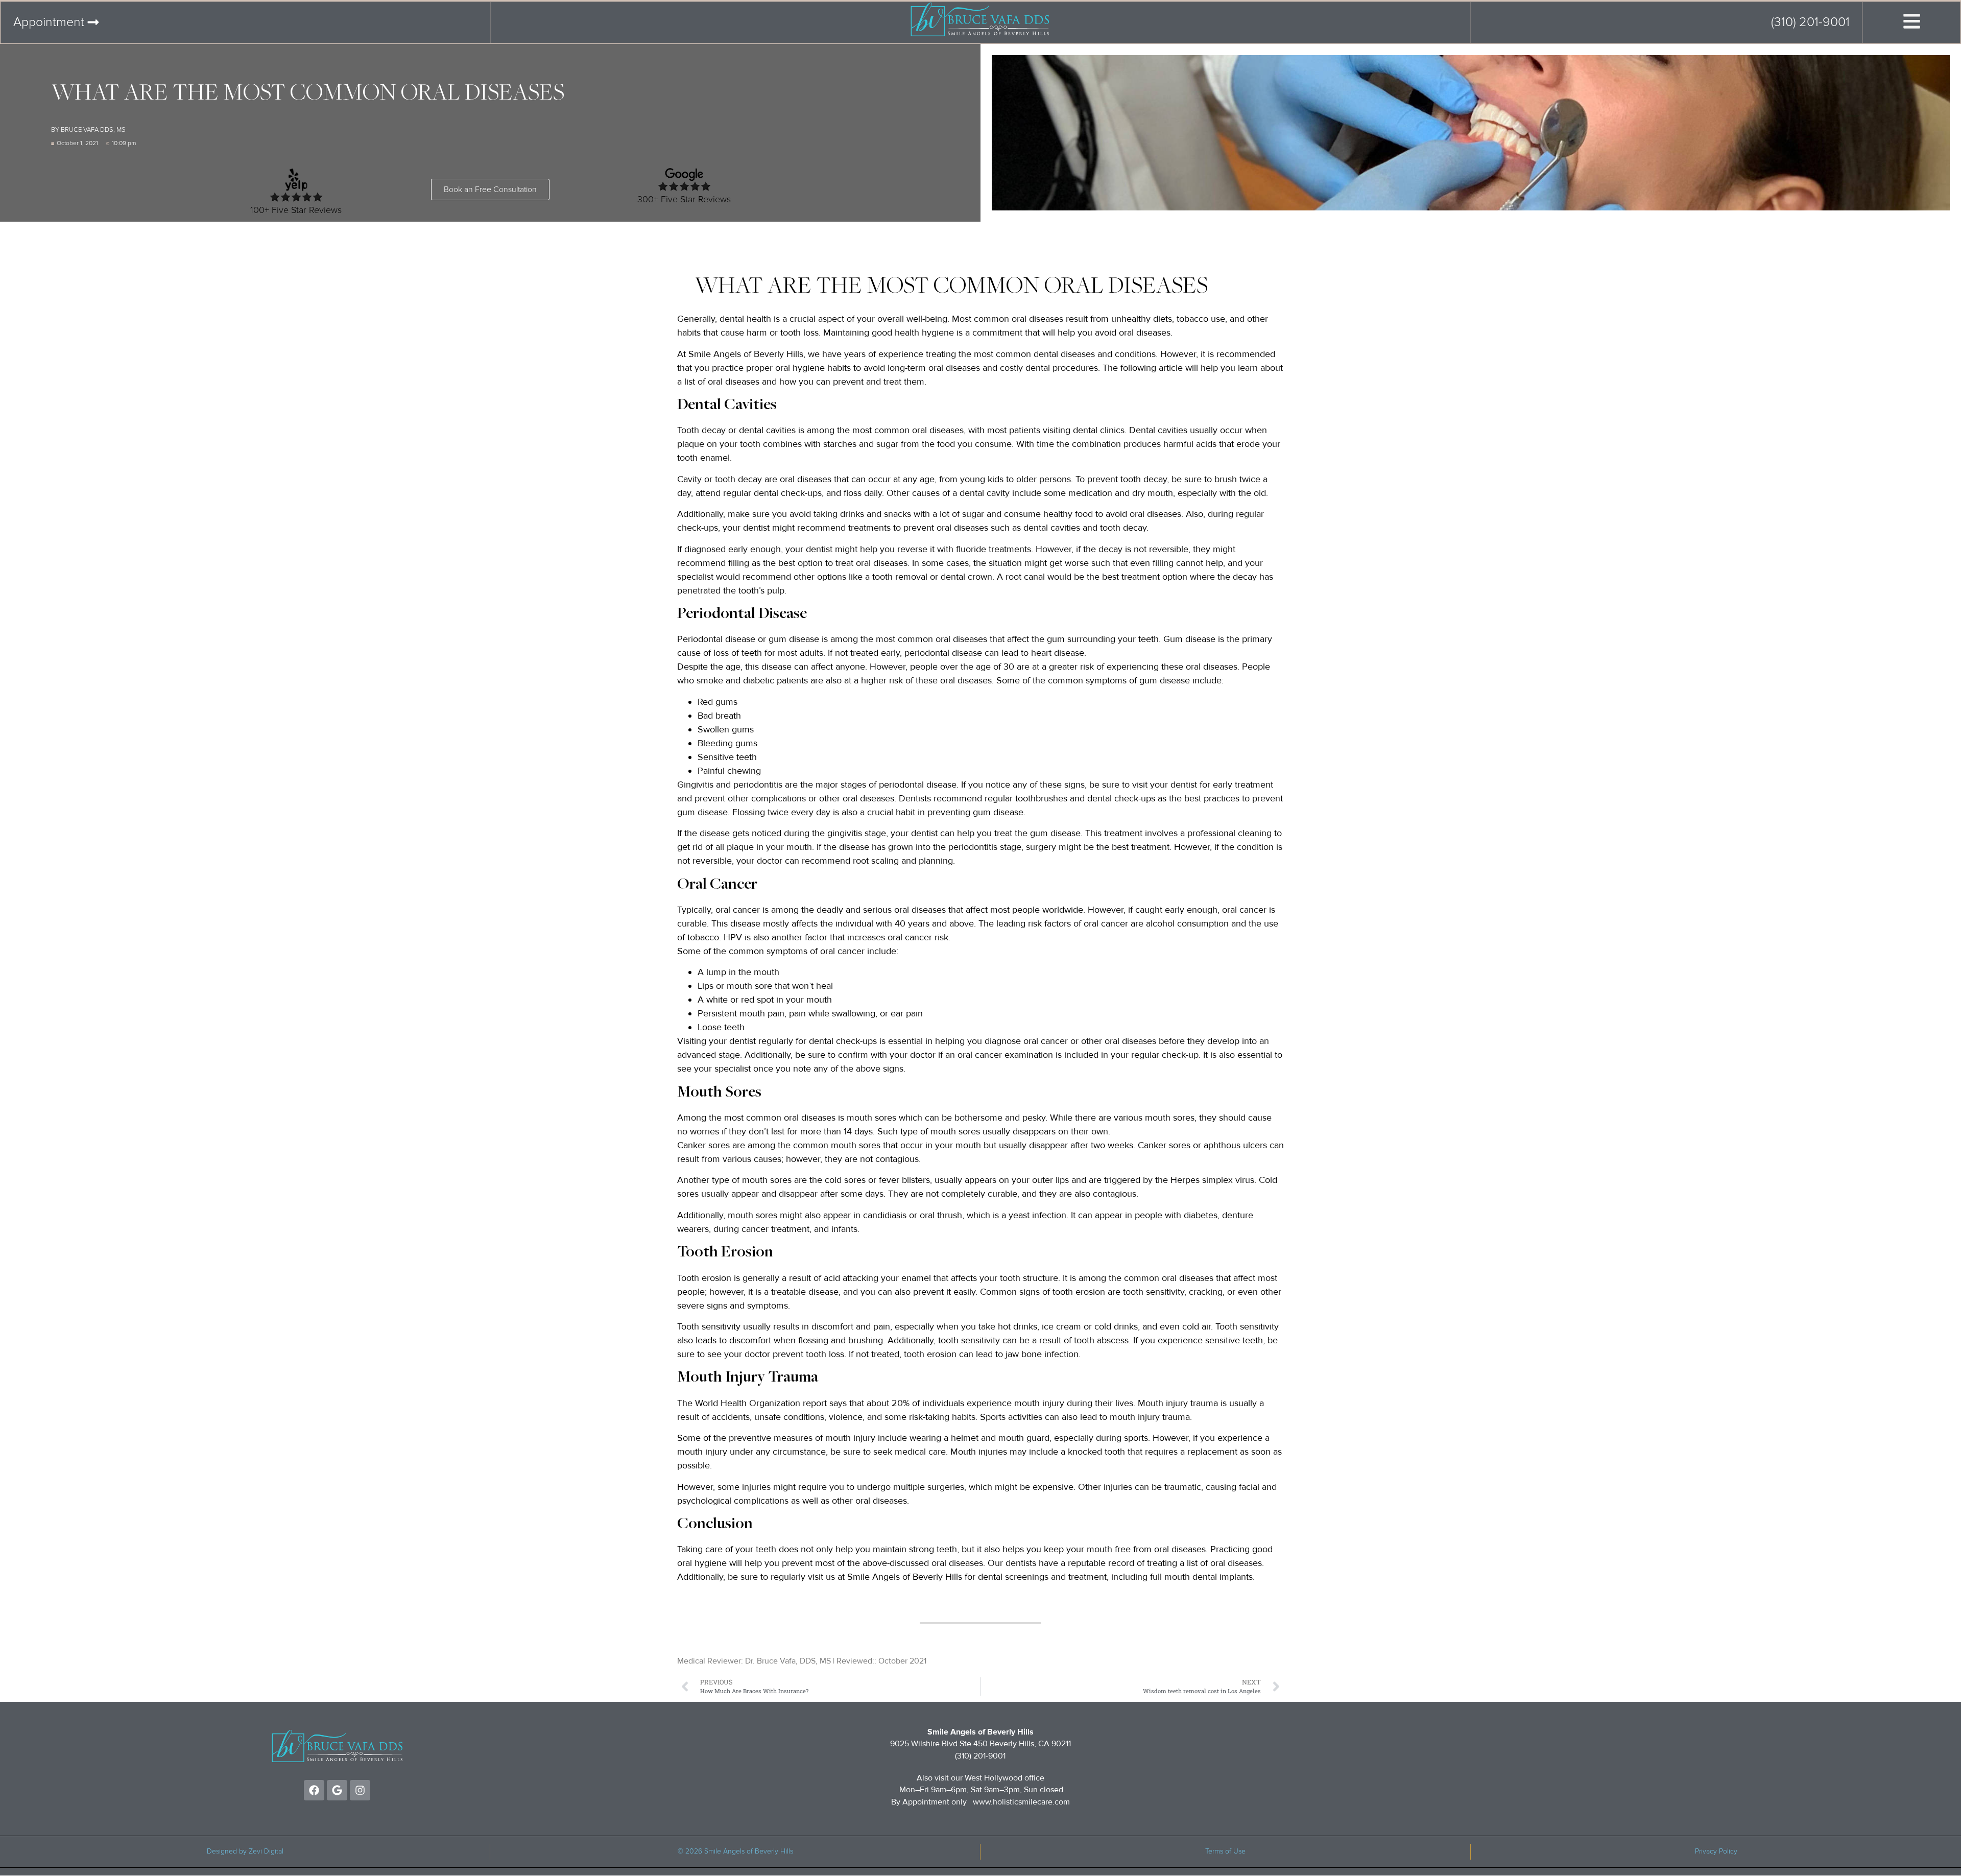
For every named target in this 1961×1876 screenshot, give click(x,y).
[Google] (337, 1790)
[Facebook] (314, 1790)
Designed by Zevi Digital (245, 1851)
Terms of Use (1225, 1851)
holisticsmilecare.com (1031, 1802)
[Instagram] (360, 1790)
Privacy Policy (1716, 1851)
